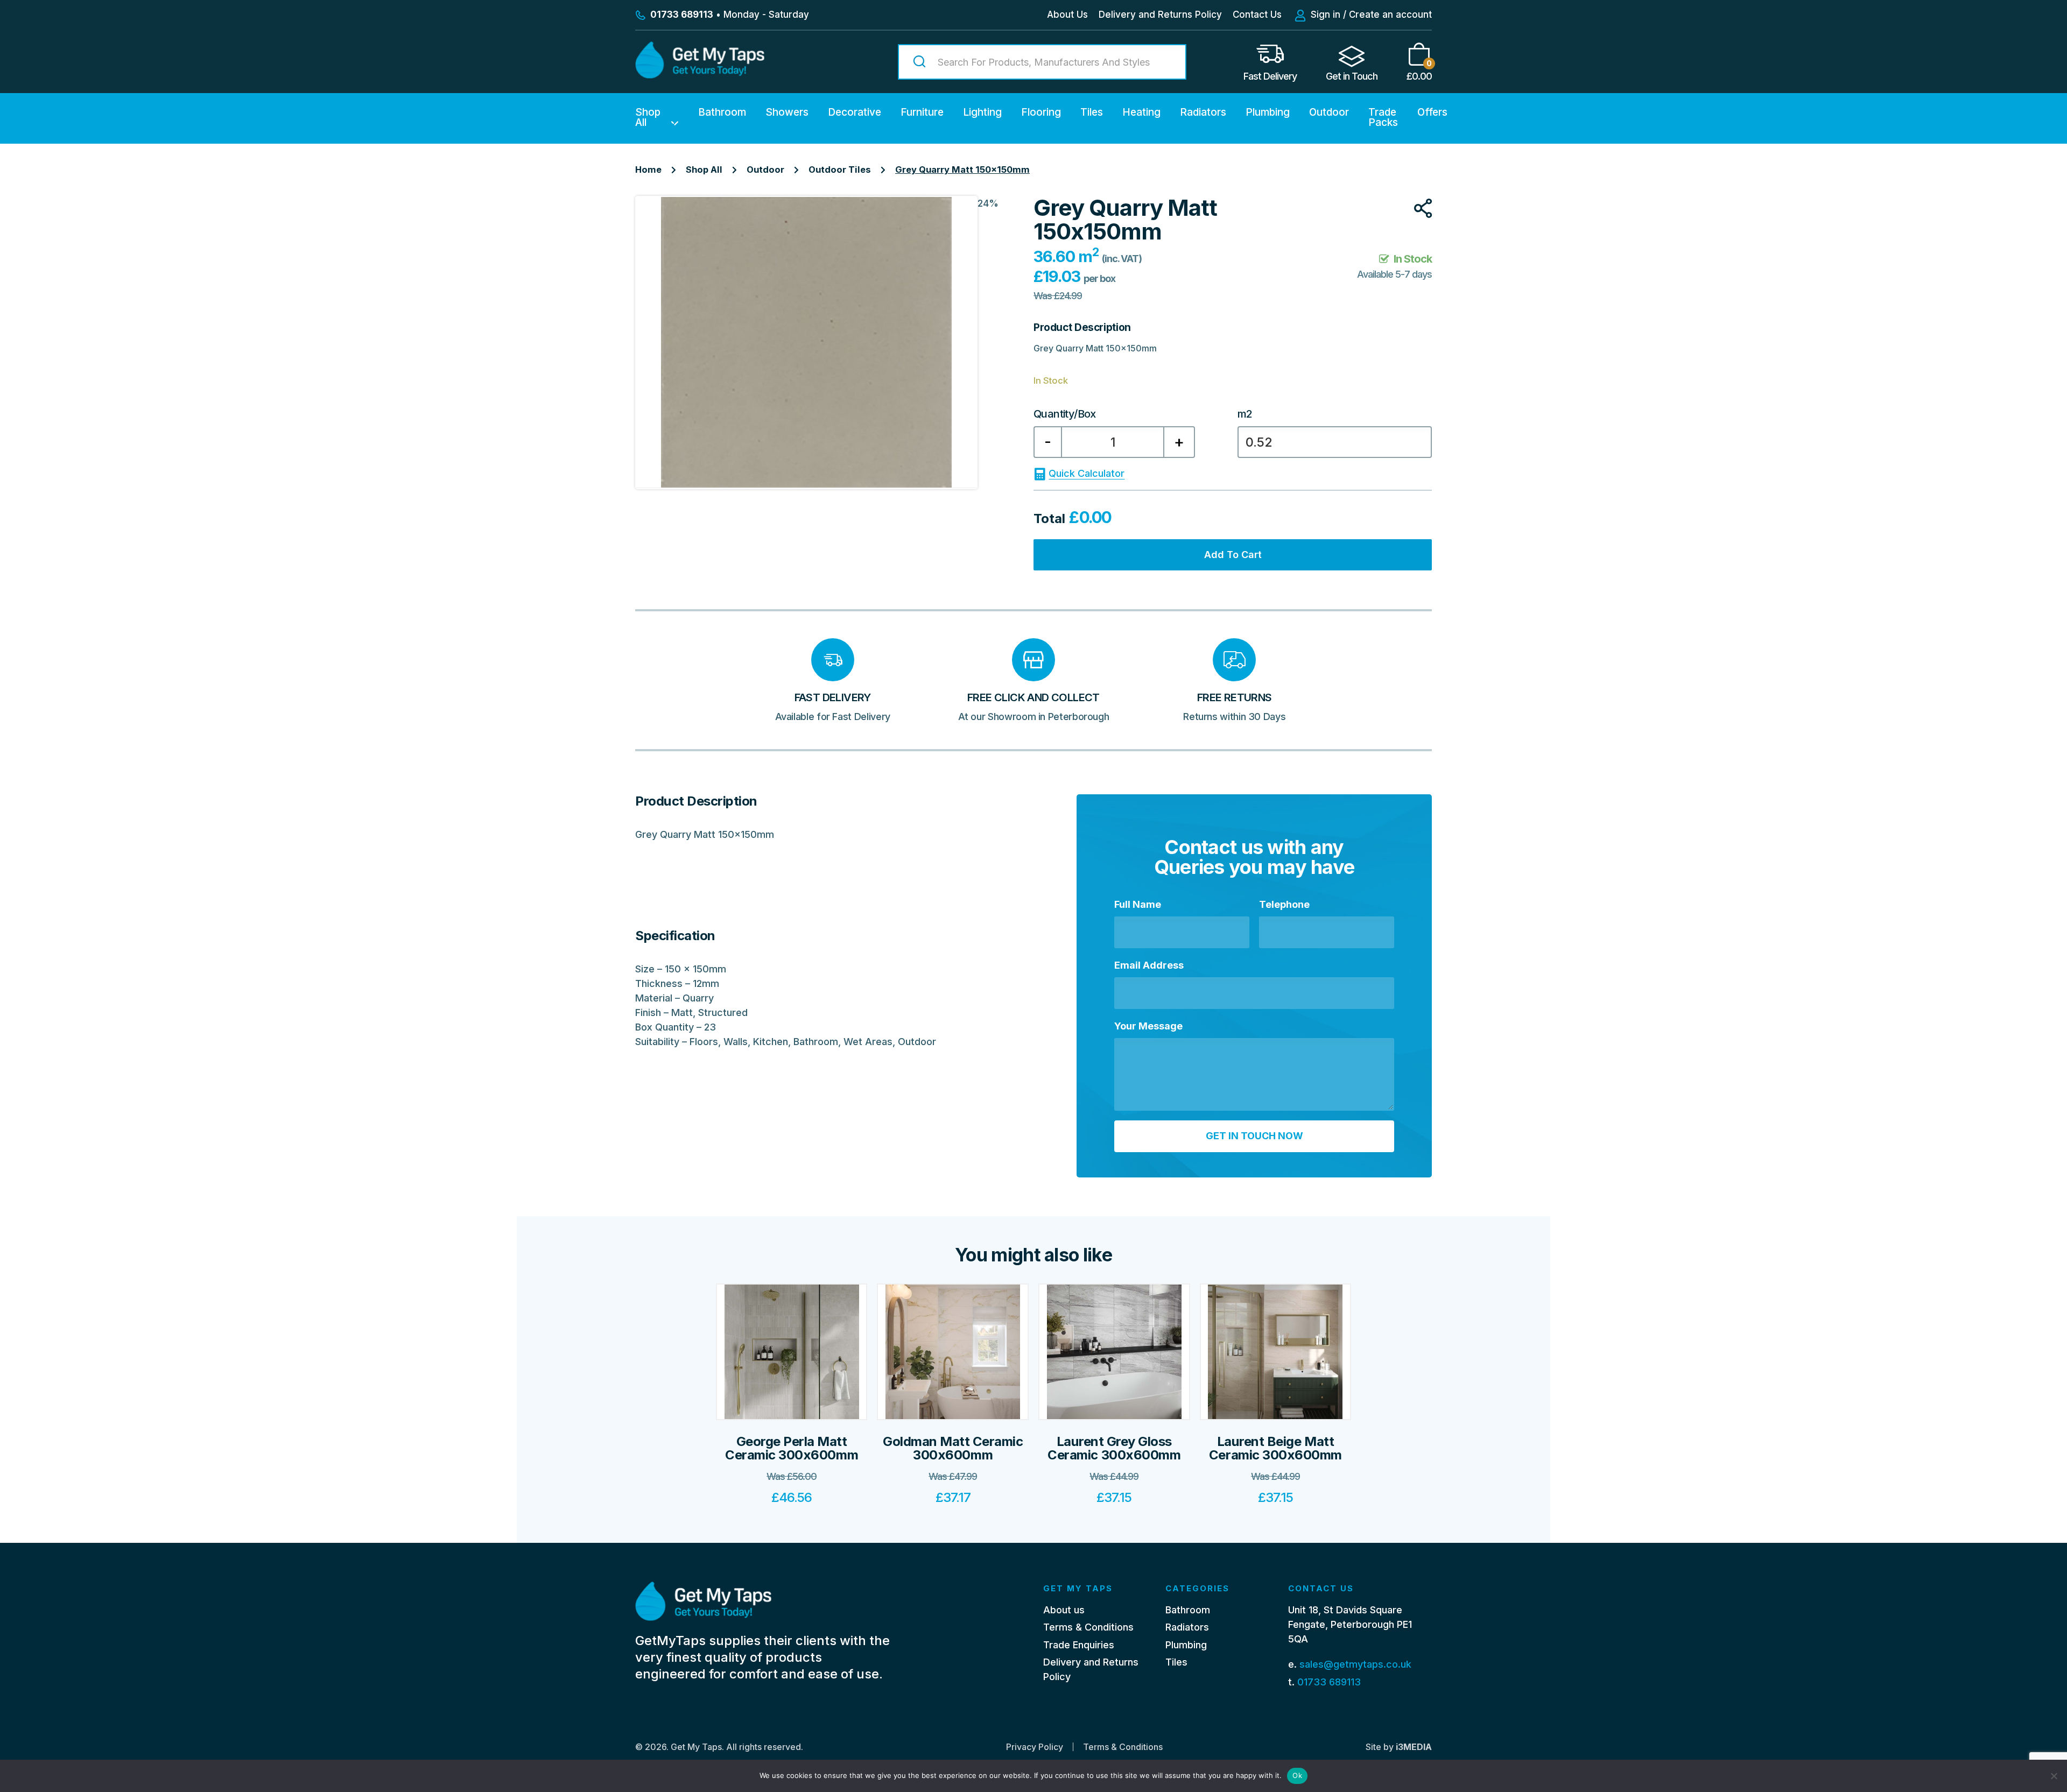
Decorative (855, 112)
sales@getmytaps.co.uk (1355, 1664)
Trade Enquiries (1079, 1645)
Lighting (982, 112)
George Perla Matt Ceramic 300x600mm (792, 1448)
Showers (787, 112)
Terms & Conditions (1088, 1627)
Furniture (922, 112)
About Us (1067, 15)
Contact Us (1257, 15)
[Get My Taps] (700, 75)
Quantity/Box (1065, 414)
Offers (1432, 112)
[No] (2054, 1776)
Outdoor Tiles (840, 170)
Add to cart (1233, 555)
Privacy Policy (1035, 1747)
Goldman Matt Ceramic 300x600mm (953, 1448)
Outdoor (1329, 112)
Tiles (1092, 112)
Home (648, 170)
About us (1064, 1610)
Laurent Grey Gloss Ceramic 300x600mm (1114, 1448)
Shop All (648, 117)
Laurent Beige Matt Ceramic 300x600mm (1275, 1448)
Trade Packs (1383, 117)
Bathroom (722, 112)
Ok (1297, 1775)
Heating (1141, 112)
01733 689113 (1329, 1682)
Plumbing (1268, 112)
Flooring (1041, 112)
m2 (1245, 414)
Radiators (1203, 112)
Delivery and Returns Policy (1160, 15)
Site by (1399, 1747)
